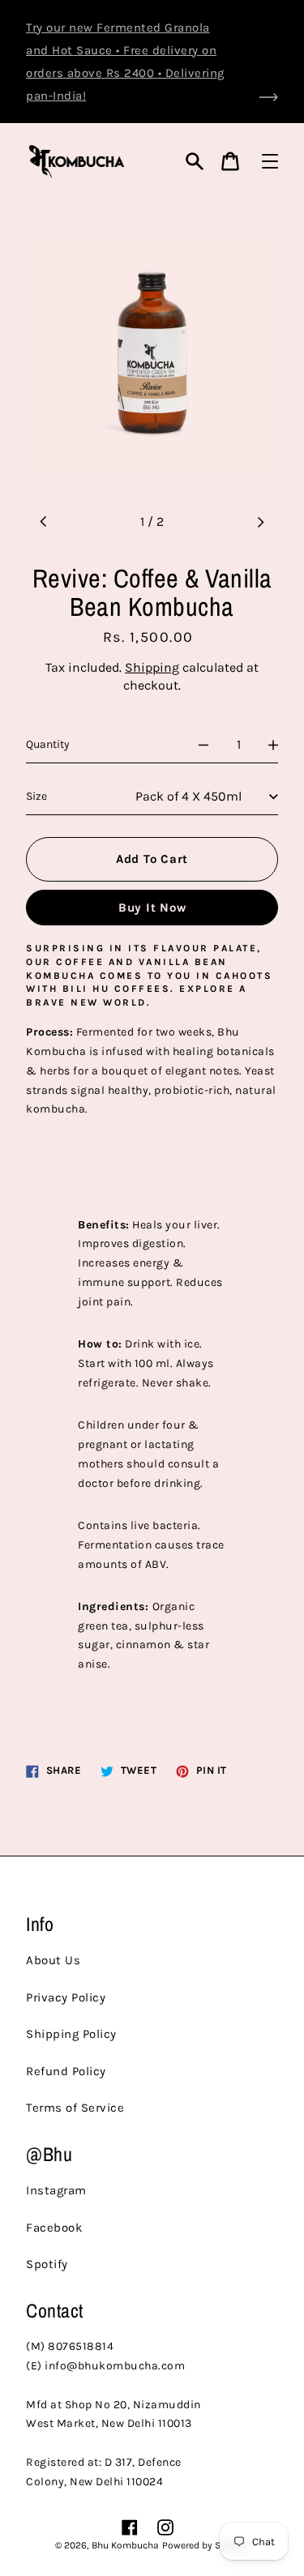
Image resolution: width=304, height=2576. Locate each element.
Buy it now (152, 908)
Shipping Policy (71, 2034)
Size (36, 796)
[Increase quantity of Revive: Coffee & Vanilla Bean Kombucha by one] (273, 745)
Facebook (54, 2228)
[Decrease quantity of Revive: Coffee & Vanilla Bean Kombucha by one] (203, 745)
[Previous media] (44, 522)
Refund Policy (66, 2071)
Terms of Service (75, 2108)
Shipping (152, 667)
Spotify (47, 2264)
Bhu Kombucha (125, 2545)
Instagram (56, 2190)
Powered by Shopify (206, 2545)
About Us (53, 1960)
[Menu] (270, 161)
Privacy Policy (66, 1997)
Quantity (48, 744)
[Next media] (260, 522)
